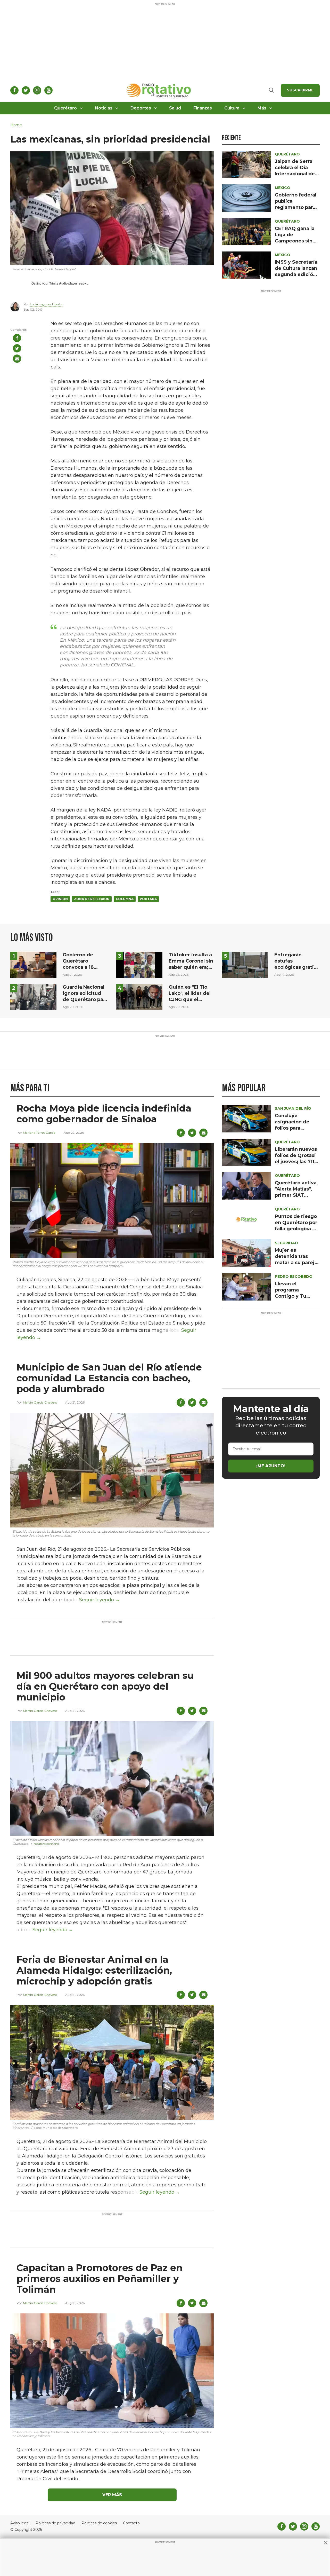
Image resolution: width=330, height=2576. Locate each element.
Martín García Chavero (40, 1402)
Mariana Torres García (39, 1133)
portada (148, 899)
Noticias (104, 108)
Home (16, 125)
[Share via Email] (17, 359)
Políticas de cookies (99, 2523)
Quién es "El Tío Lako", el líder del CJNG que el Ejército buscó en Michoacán (190, 999)
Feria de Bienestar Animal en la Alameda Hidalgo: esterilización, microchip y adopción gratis (94, 1970)
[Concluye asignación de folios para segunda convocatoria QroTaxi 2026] (246, 1118)
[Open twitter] (26, 90)
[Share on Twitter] (17, 348)
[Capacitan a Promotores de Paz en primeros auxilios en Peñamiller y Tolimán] (112, 2370)
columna (125, 899)
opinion (60, 899)
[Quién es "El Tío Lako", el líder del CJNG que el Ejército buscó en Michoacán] (139, 996)
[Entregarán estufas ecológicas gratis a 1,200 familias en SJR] (245, 964)
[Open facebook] (14, 90)
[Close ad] (326, 2543)
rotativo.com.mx (46, 1844)
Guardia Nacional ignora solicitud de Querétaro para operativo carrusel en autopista (85, 999)
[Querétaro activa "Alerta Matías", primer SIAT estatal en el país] (246, 1185)
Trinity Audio (58, 283)
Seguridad (286, 1243)
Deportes (141, 108)
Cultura (232, 108)
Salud (175, 108)
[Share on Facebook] (17, 338)
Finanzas (203, 108)
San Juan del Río (293, 1108)
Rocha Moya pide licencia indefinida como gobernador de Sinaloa (104, 1114)
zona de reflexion (92, 899)
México (283, 188)
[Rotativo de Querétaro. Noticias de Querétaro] (159, 90)
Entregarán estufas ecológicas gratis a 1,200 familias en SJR (295, 967)
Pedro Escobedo (294, 1277)
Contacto (131, 2523)
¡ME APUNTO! (271, 1466)
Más (262, 108)
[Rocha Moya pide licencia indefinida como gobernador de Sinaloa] (112, 1200)
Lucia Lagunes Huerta (46, 304)
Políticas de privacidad (55, 2523)
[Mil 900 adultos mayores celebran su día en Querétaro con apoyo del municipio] (112, 1778)
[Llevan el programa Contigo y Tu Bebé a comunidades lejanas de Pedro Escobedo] (246, 1286)
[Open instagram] (37, 90)
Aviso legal (20, 2523)
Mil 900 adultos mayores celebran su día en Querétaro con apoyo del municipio (105, 1686)
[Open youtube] (48, 90)
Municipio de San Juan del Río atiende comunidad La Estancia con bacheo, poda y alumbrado (109, 1378)
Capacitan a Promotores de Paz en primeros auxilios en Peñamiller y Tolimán (100, 2279)
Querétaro (65, 108)
